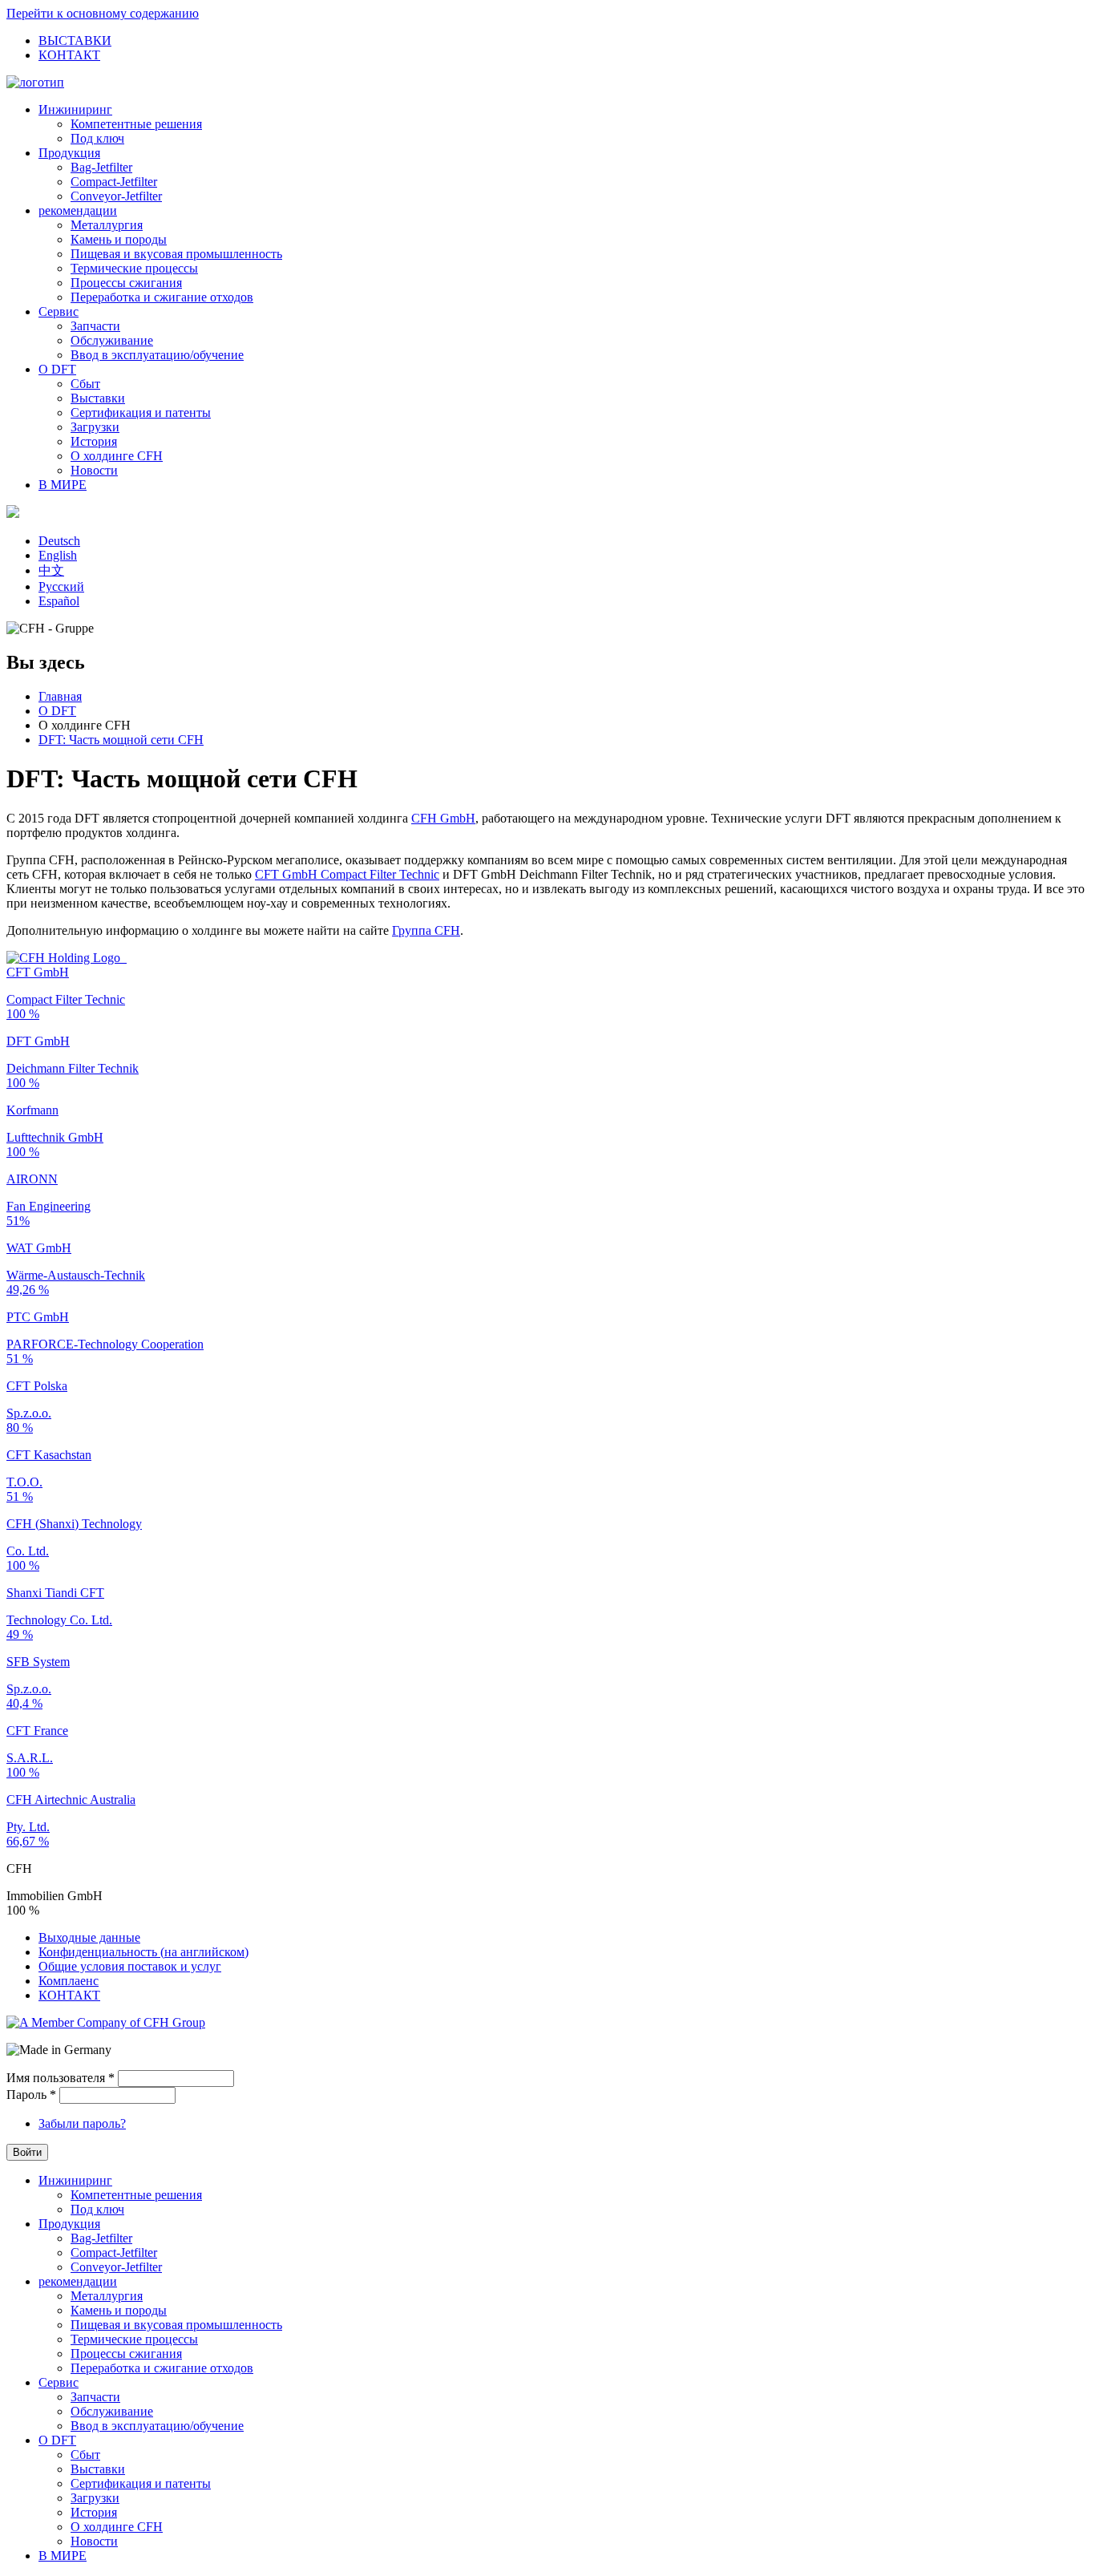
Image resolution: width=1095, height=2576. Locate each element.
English (58, 555)
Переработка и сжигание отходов (162, 297)
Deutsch (59, 541)
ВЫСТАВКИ (75, 40)
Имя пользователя (61, 2078)
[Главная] (35, 82)
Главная (60, 696)
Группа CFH (426, 930)
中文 (51, 570)
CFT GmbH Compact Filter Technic (347, 874)
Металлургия (107, 225)
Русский (61, 586)
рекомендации (78, 210)
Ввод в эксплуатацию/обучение (157, 355)
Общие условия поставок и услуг (130, 1966)
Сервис (59, 311)
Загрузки (95, 427)
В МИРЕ (63, 485)
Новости (94, 470)
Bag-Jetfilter (101, 167)
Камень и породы (119, 239)
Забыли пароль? (82, 2123)
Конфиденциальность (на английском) (143, 1952)
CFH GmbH (443, 818)
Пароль (31, 2095)
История (94, 441)
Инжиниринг (75, 109)
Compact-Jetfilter (114, 182)
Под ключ (97, 138)
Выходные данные (89, 1937)
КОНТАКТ (69, 55)
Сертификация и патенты (141, 412)
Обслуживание (112, 340)
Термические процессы (134, 268)
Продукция (69, 153)
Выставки (98, 398)
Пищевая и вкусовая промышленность (176, 254)
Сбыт (85, 384)
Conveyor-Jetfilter (116, 196)
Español (59, 601)
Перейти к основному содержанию (103, 13)
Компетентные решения (136, 124)
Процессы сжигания (126, 283)
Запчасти (95, 326)
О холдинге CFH (117, 456)
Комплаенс (69, 1981)
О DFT (57, 369)
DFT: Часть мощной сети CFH (121, 740)
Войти (27, 2152)
